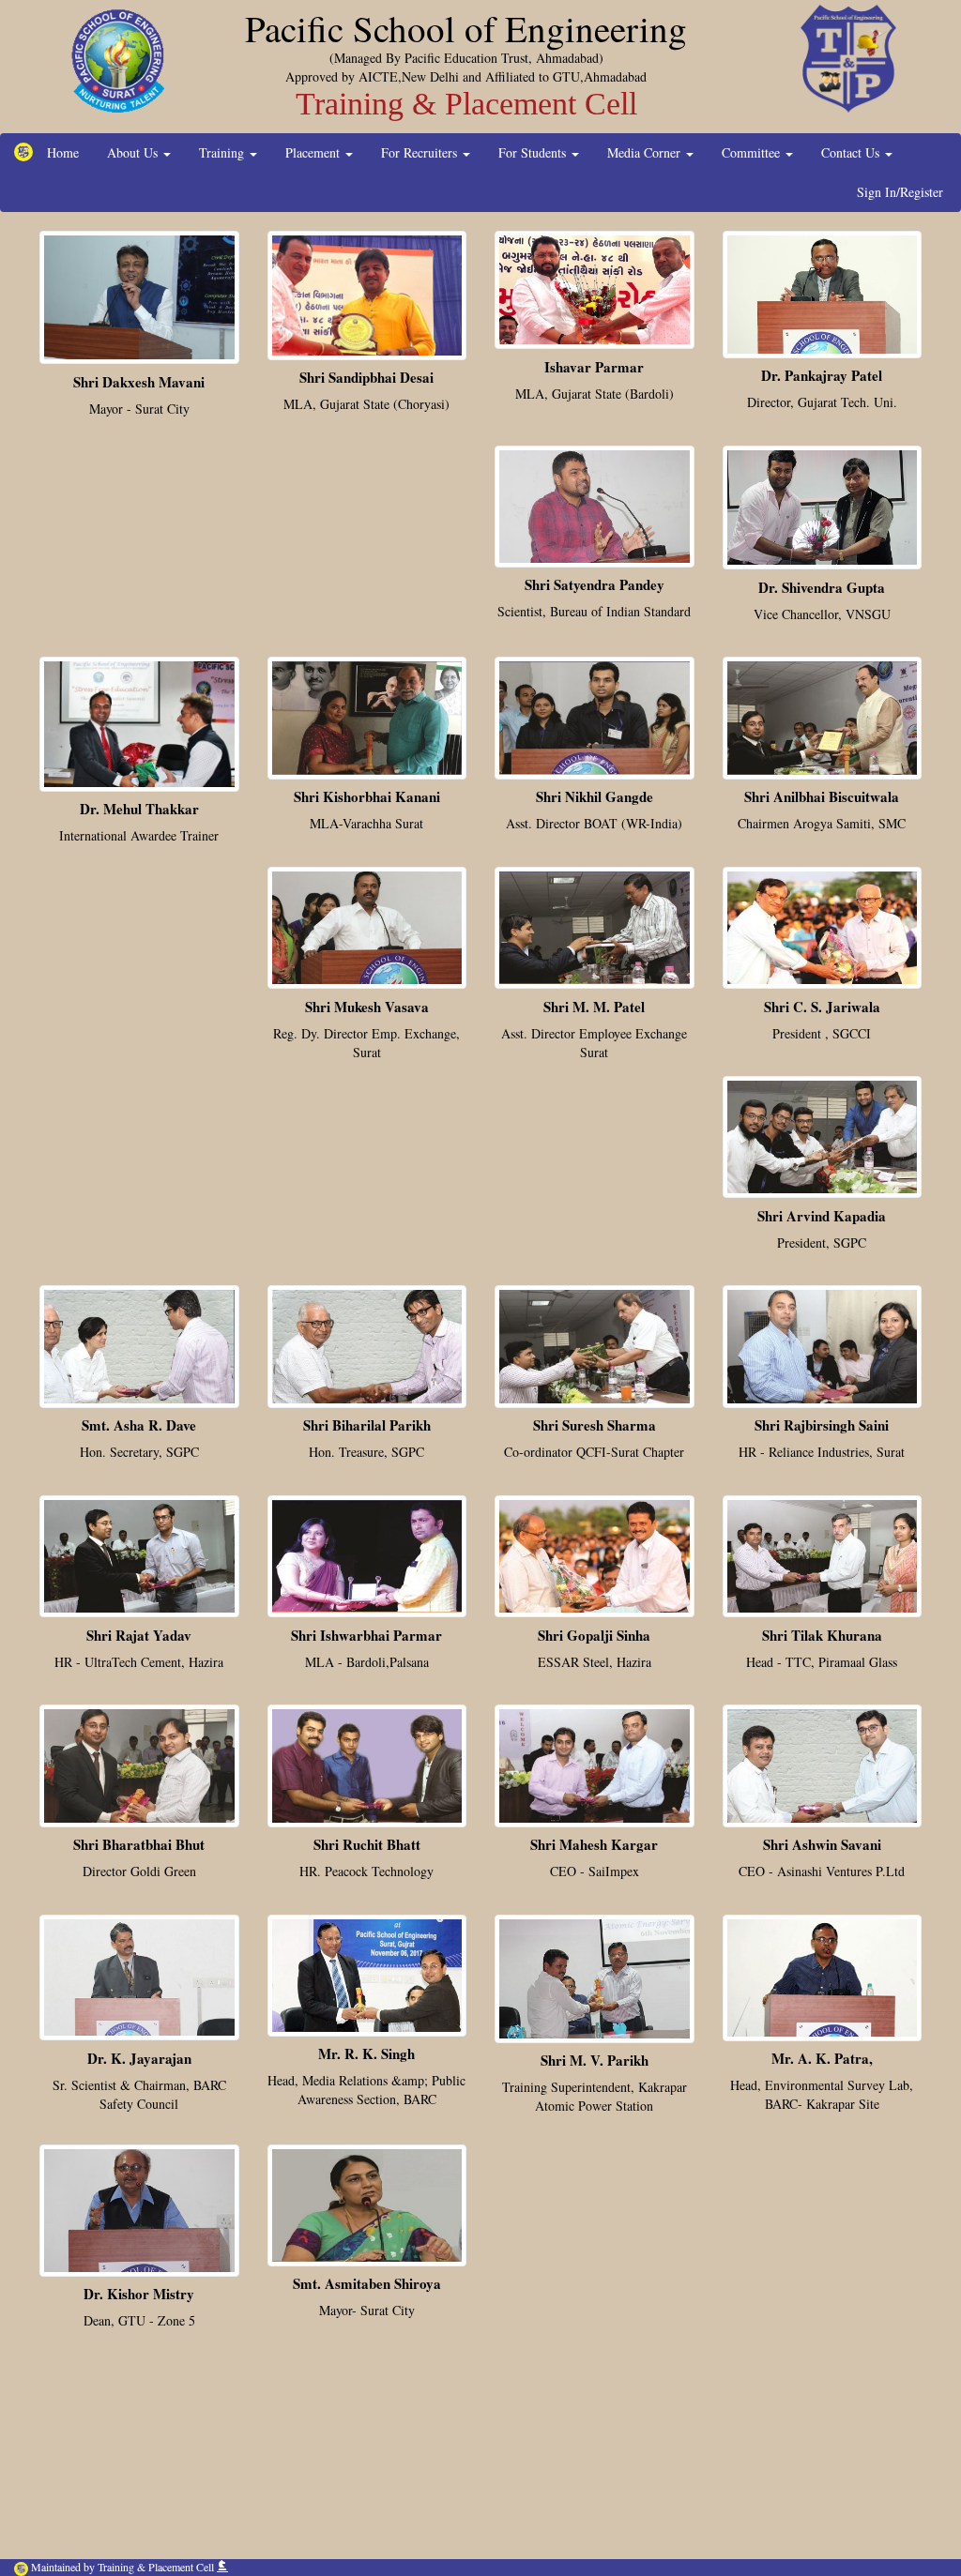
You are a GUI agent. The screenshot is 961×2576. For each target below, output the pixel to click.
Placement (314, 152)
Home (63, 152)
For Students (534, 152)
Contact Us (852, 152)
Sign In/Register (900, 192)
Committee (753, 152)
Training (223, 152)
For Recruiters (421, 152)
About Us (134, 152)
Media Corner (646, 152)
